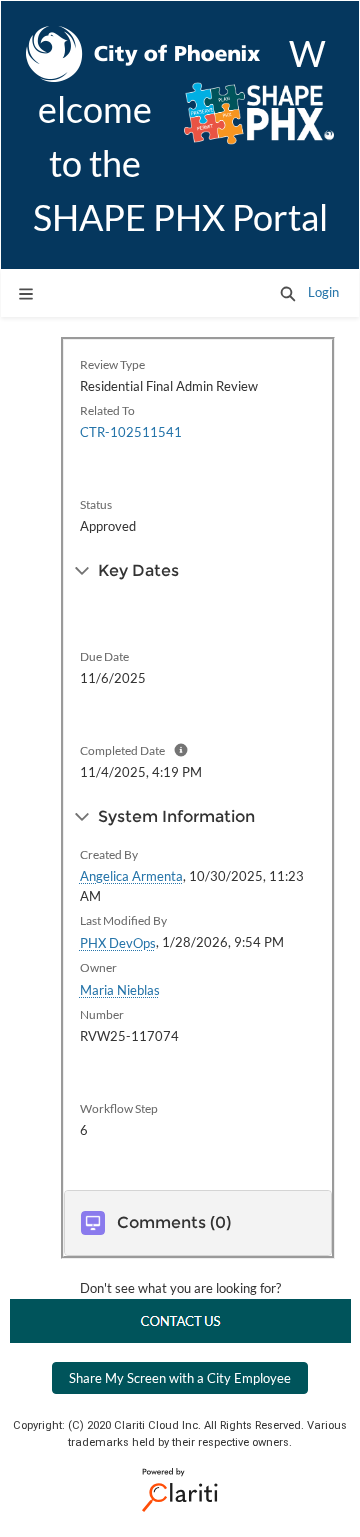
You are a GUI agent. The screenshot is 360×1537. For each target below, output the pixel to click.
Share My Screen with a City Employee (180, 1378)
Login (323, 292)
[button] (288, 293)
